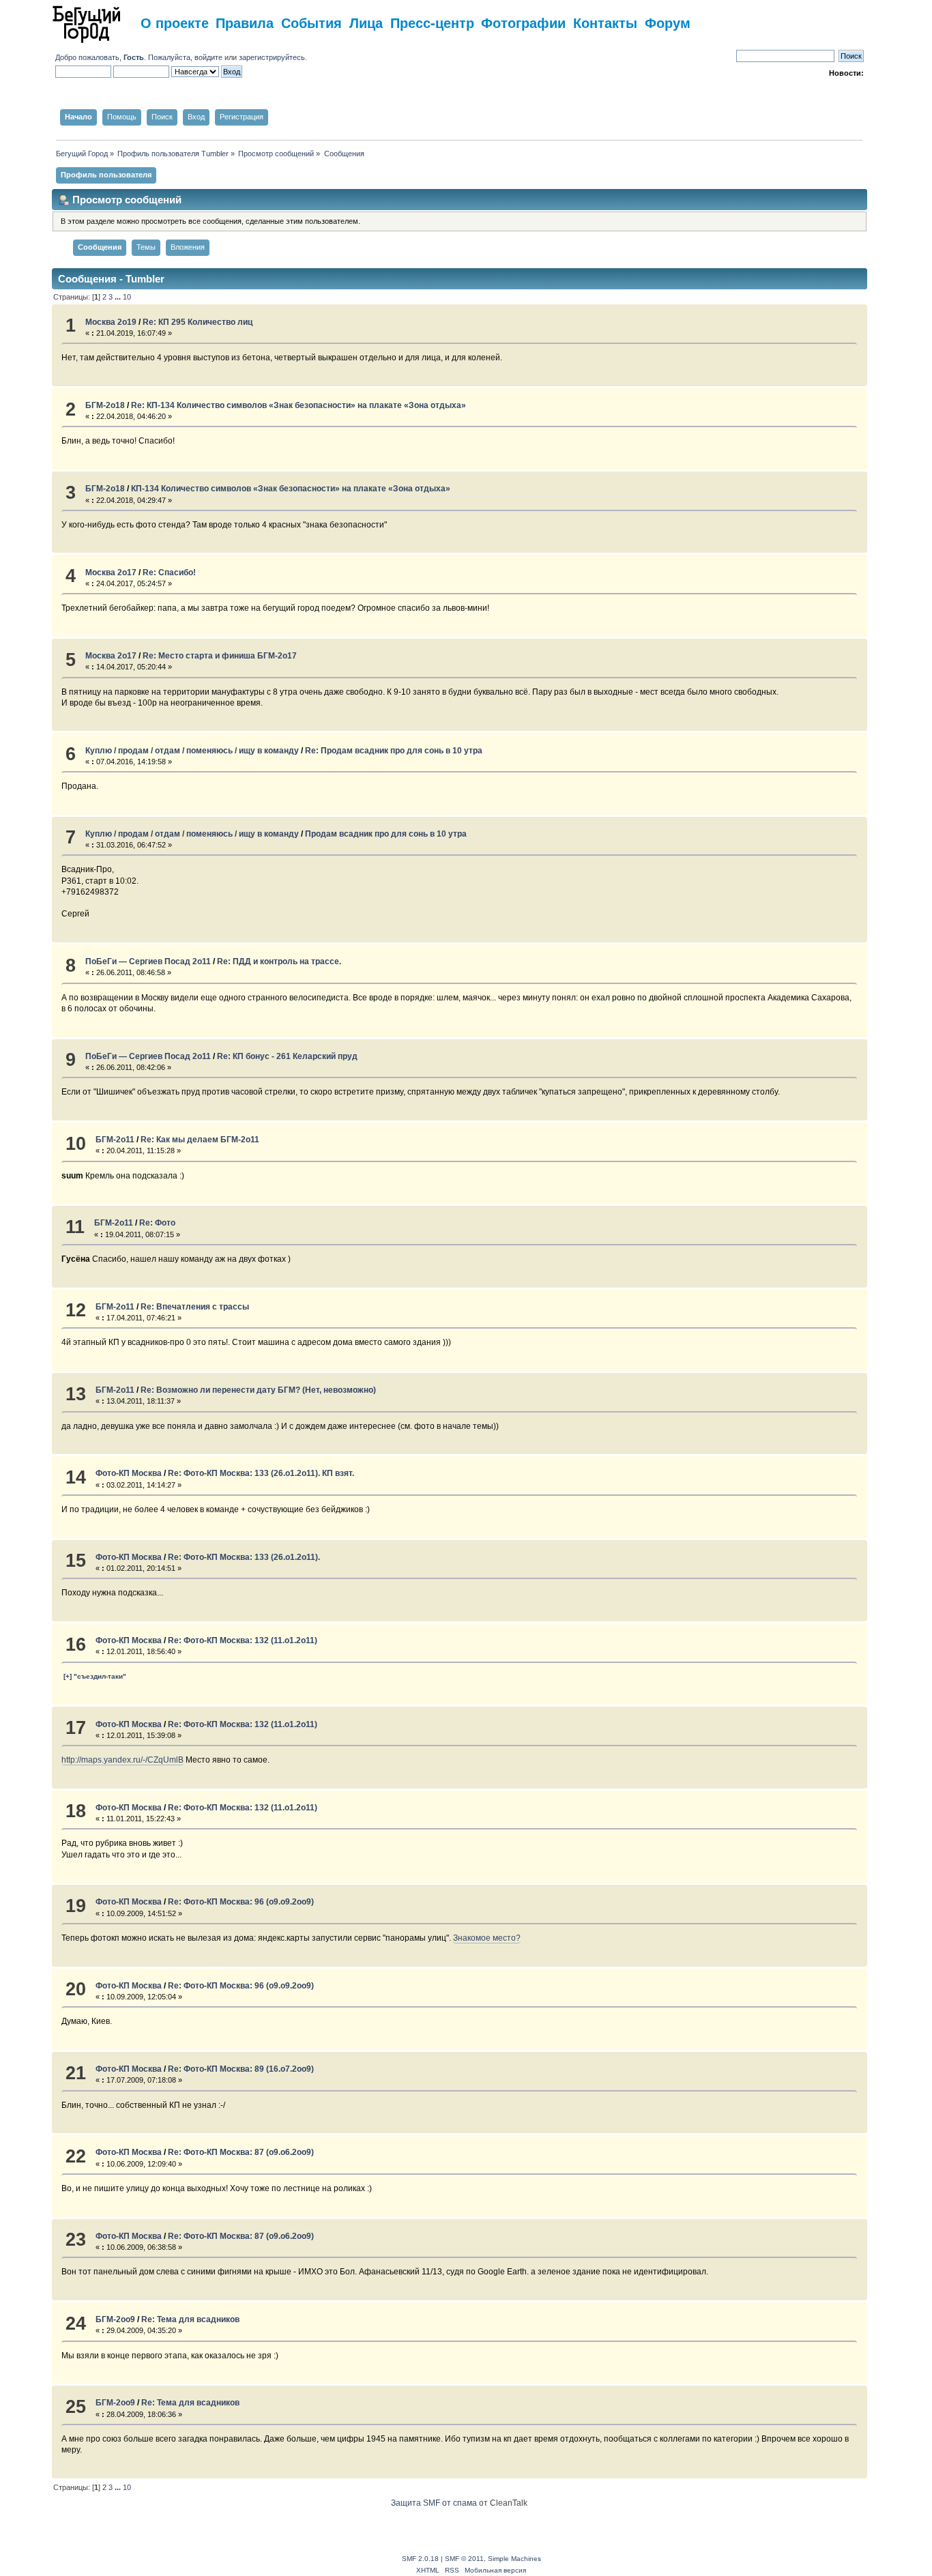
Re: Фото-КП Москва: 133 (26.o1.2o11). (244, 1557)
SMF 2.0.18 (420, 2559)
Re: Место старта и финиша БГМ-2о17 (220, 656)
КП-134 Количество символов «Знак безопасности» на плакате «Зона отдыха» (291, 489)
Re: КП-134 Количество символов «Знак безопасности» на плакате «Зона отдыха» (298, 405)
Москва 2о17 (111, 573)
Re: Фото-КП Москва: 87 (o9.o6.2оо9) (241, 2152)
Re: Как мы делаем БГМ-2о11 (200, 1140)
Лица (366, 22)
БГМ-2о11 (115, 1140)
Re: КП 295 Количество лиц (198, 322)
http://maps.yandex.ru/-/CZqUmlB (122, 1760)
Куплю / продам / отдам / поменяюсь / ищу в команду (192, 751)
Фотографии (523, 22)
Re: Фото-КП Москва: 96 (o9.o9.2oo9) (241, 1902)
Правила (245, 22)
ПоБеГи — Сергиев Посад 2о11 (148, 961)
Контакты (605, 22)
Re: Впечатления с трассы (195, 1307)
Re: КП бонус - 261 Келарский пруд (287, 1056)
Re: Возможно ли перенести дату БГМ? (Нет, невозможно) (258, 1390)
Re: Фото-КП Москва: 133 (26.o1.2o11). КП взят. (261, 1473)
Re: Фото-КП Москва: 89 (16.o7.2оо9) (241, 2069)
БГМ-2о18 (105, 405)
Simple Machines (514, 2559)
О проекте (175, 22)
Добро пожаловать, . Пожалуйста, (125, 57)
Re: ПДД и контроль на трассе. (279, 961)
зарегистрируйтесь (272, 57)
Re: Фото (157, 1223)
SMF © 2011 (464, 2559)
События (311, 22)
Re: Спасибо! (169, 573)
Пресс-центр (432, 22)
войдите (208, 57)
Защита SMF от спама (434, 2503)
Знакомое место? (487, 1938)
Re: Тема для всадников (190, 2319)
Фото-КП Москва (129, 1473)
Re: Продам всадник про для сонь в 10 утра (394, 751)
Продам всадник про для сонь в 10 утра (386, 834)
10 (127, 297)
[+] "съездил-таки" (95, 1676)
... (119, 297)
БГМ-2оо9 (115, 2319)
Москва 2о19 (111, 322)
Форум (668, 22)
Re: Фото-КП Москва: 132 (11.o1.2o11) (243, 1640)
